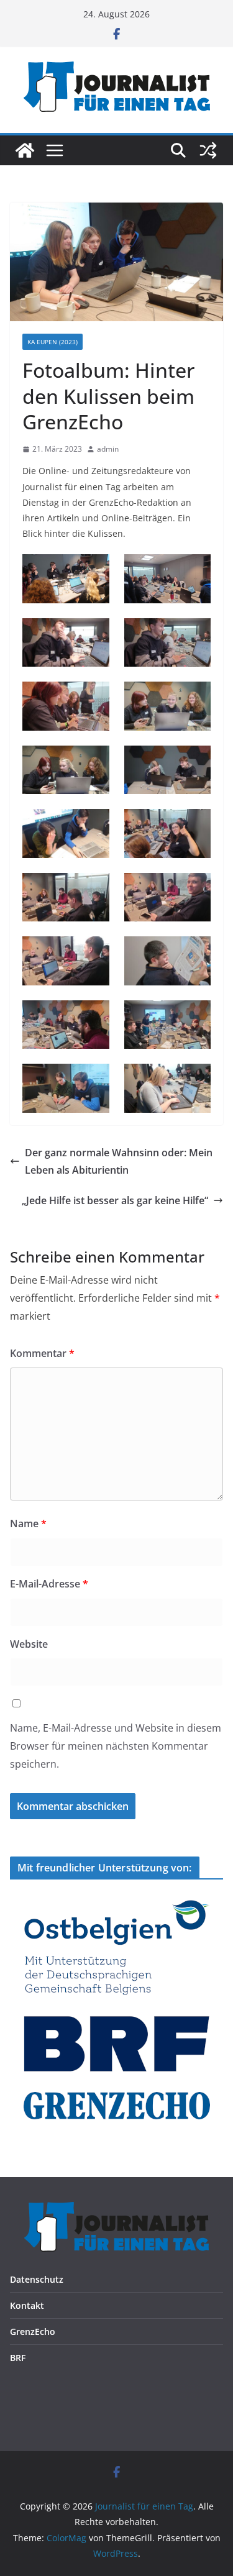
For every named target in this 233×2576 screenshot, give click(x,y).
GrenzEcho (33, 2332)
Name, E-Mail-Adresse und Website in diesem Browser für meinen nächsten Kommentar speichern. (116, 1746)
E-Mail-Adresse (49, 1584)
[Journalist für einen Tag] (25, 150)
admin (108, 449)
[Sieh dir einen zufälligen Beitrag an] (208, 150)
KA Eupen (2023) (53, 342)
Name (28, 1523)
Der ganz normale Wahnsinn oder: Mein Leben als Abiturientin (119, 1162)
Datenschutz (37, 2279)
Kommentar (42, 1353)
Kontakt (27, 2305)
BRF (18, 2358)
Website (29, 1644)
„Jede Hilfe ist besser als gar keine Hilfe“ (115, 1200)
